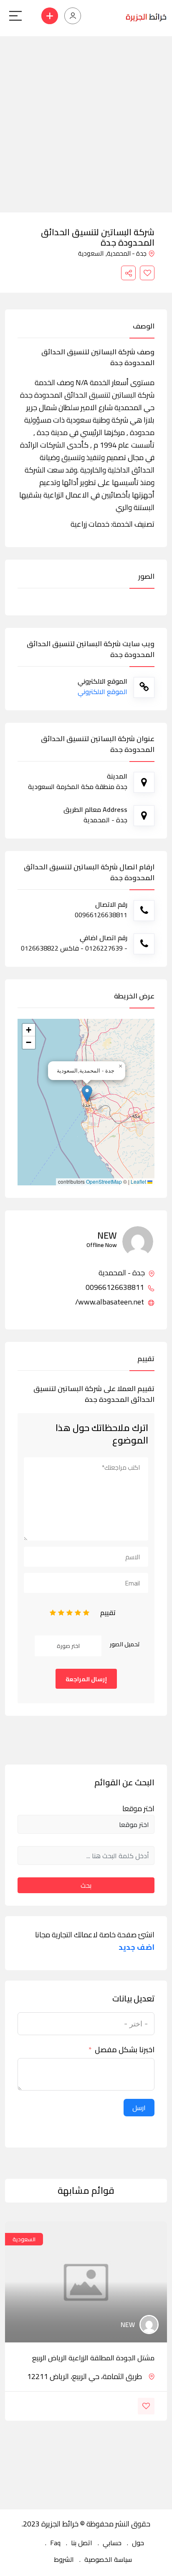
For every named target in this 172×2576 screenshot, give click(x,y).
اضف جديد (137, 1947)
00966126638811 (116, 1287)
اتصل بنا (82, 2543)
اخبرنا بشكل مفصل (125, 2050)
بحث (86, 1885)
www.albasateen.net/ (110, 1302)
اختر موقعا (138, 1809)
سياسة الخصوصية (108, 2559)
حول (138, 2543)
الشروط (64, 2559)
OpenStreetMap (104, 1182)
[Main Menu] (15, 16)
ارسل (139, 2108)
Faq (55, 2543)
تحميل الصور (125, 1644)
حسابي (112, 2543)
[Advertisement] (86, 122)
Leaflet (139, 1182)
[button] (87, 1094)
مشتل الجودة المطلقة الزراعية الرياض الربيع (93, 2358)
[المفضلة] (147, 273)
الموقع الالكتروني (102, 692)
